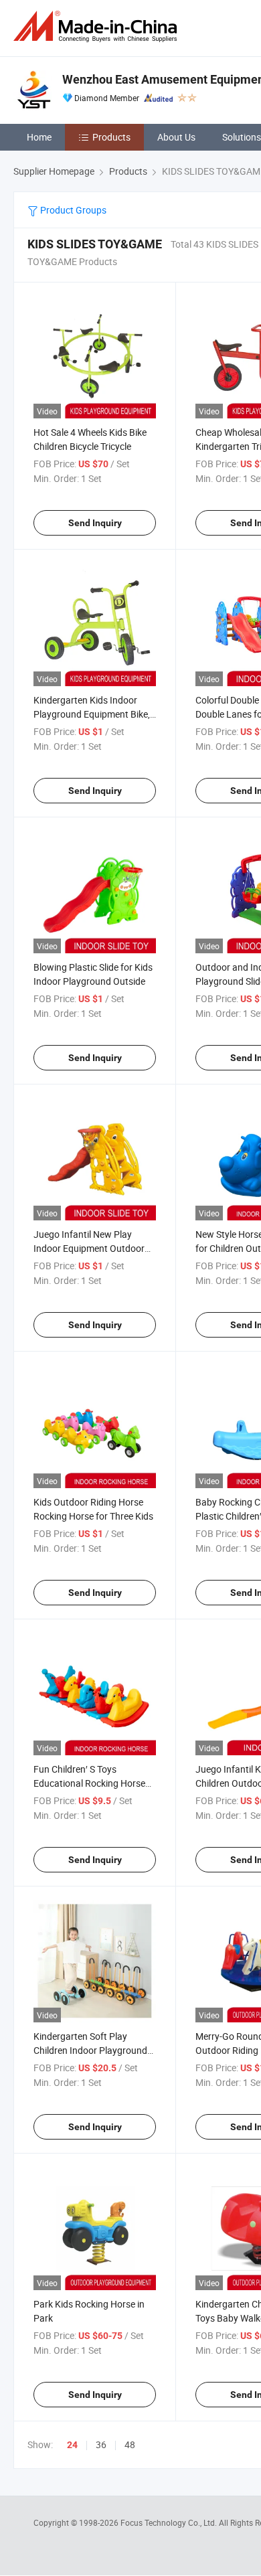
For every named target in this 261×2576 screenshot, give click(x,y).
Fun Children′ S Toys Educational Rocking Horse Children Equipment (89, 1783)
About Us (176, 137)
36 (101, 2444)
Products (111, 137)
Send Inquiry (95, 523)
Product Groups (72, 210)
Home (39, 137)
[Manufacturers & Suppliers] (98, 26)
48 (130, 2444)
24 (72, 2445)
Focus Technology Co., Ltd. (170, 2522)
